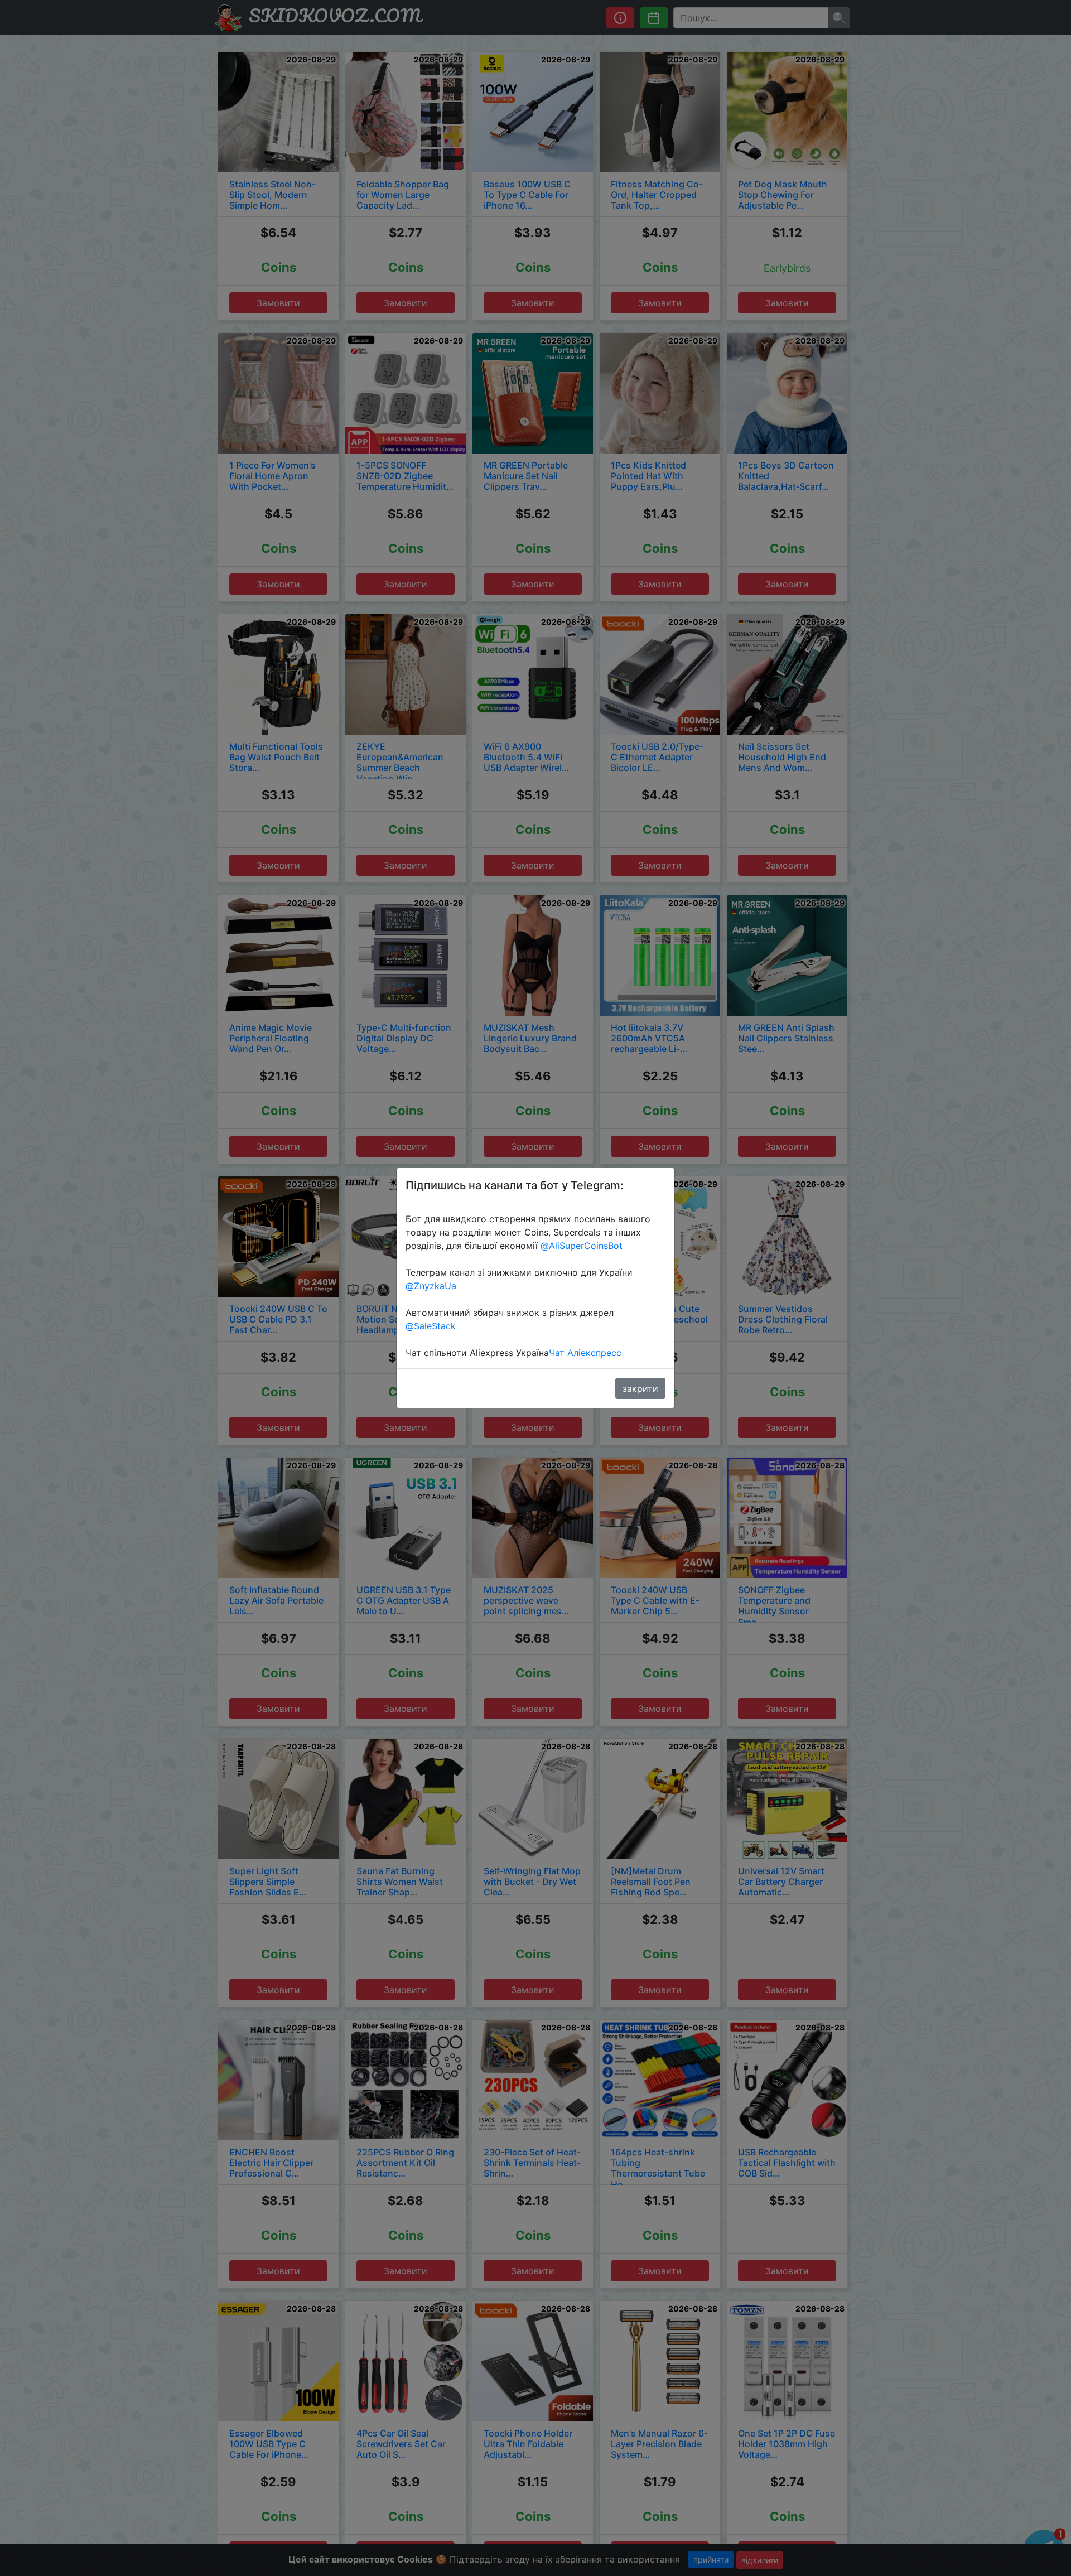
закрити (640, 1388)
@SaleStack (431, 1326)
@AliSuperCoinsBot (582, 1246)
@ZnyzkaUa (431, 1286)
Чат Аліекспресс (585, 1353)
